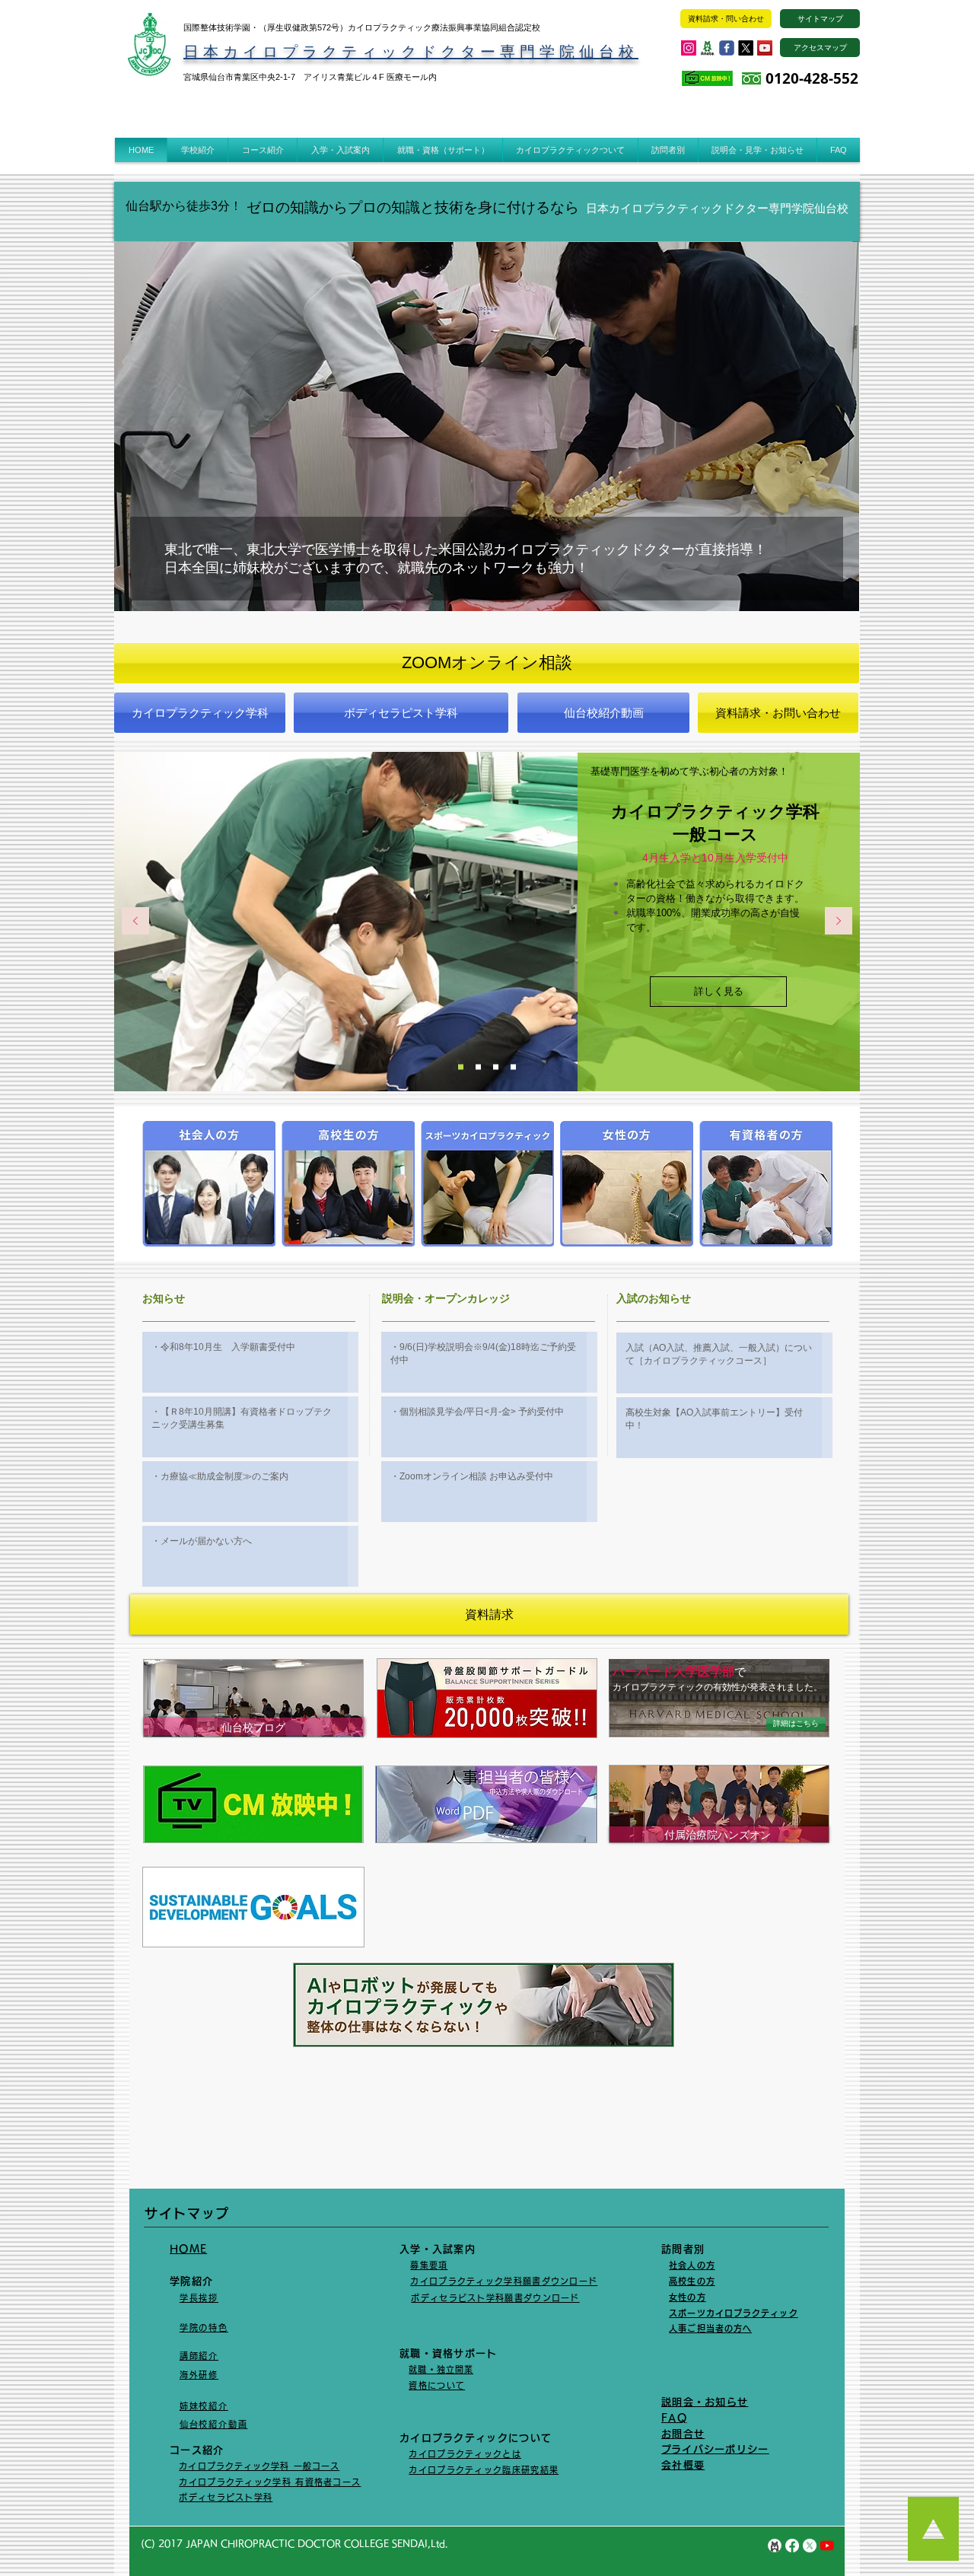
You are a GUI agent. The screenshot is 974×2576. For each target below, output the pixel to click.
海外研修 (199, 2375)
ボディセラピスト (216, 2497)
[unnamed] (775, 2546)
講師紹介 (199, 2356)
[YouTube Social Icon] (765, 48)
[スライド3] (461, 1067)
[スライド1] (513, 1067)
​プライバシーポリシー (715, 2449)
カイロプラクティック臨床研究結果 (484, 2470)
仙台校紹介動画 (214, 2424)
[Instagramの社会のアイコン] (689, 48)
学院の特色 (204, 2328)
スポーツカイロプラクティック (733, 2313)
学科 (264, 2497)
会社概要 (683, 2465)
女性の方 (687, 2297)
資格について (437, 2385)
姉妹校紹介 (204, 2406)
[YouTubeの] (827, 2546)
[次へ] (839, 922)
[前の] (135, 922)
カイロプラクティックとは (465, 2454)
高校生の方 (692, 2281)
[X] (746, 48)
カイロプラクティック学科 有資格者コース (270, 2482)
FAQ (674, 2418)
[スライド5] (478, 1067)
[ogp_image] (708, 48)
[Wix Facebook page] (727, 48)
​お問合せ (683, 2434)
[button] (197, 150)
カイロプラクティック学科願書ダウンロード (504, 2281)
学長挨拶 (199, 2298)
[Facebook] (792, 2546)
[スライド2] (496, 1067)
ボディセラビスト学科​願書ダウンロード (495, 2298)
